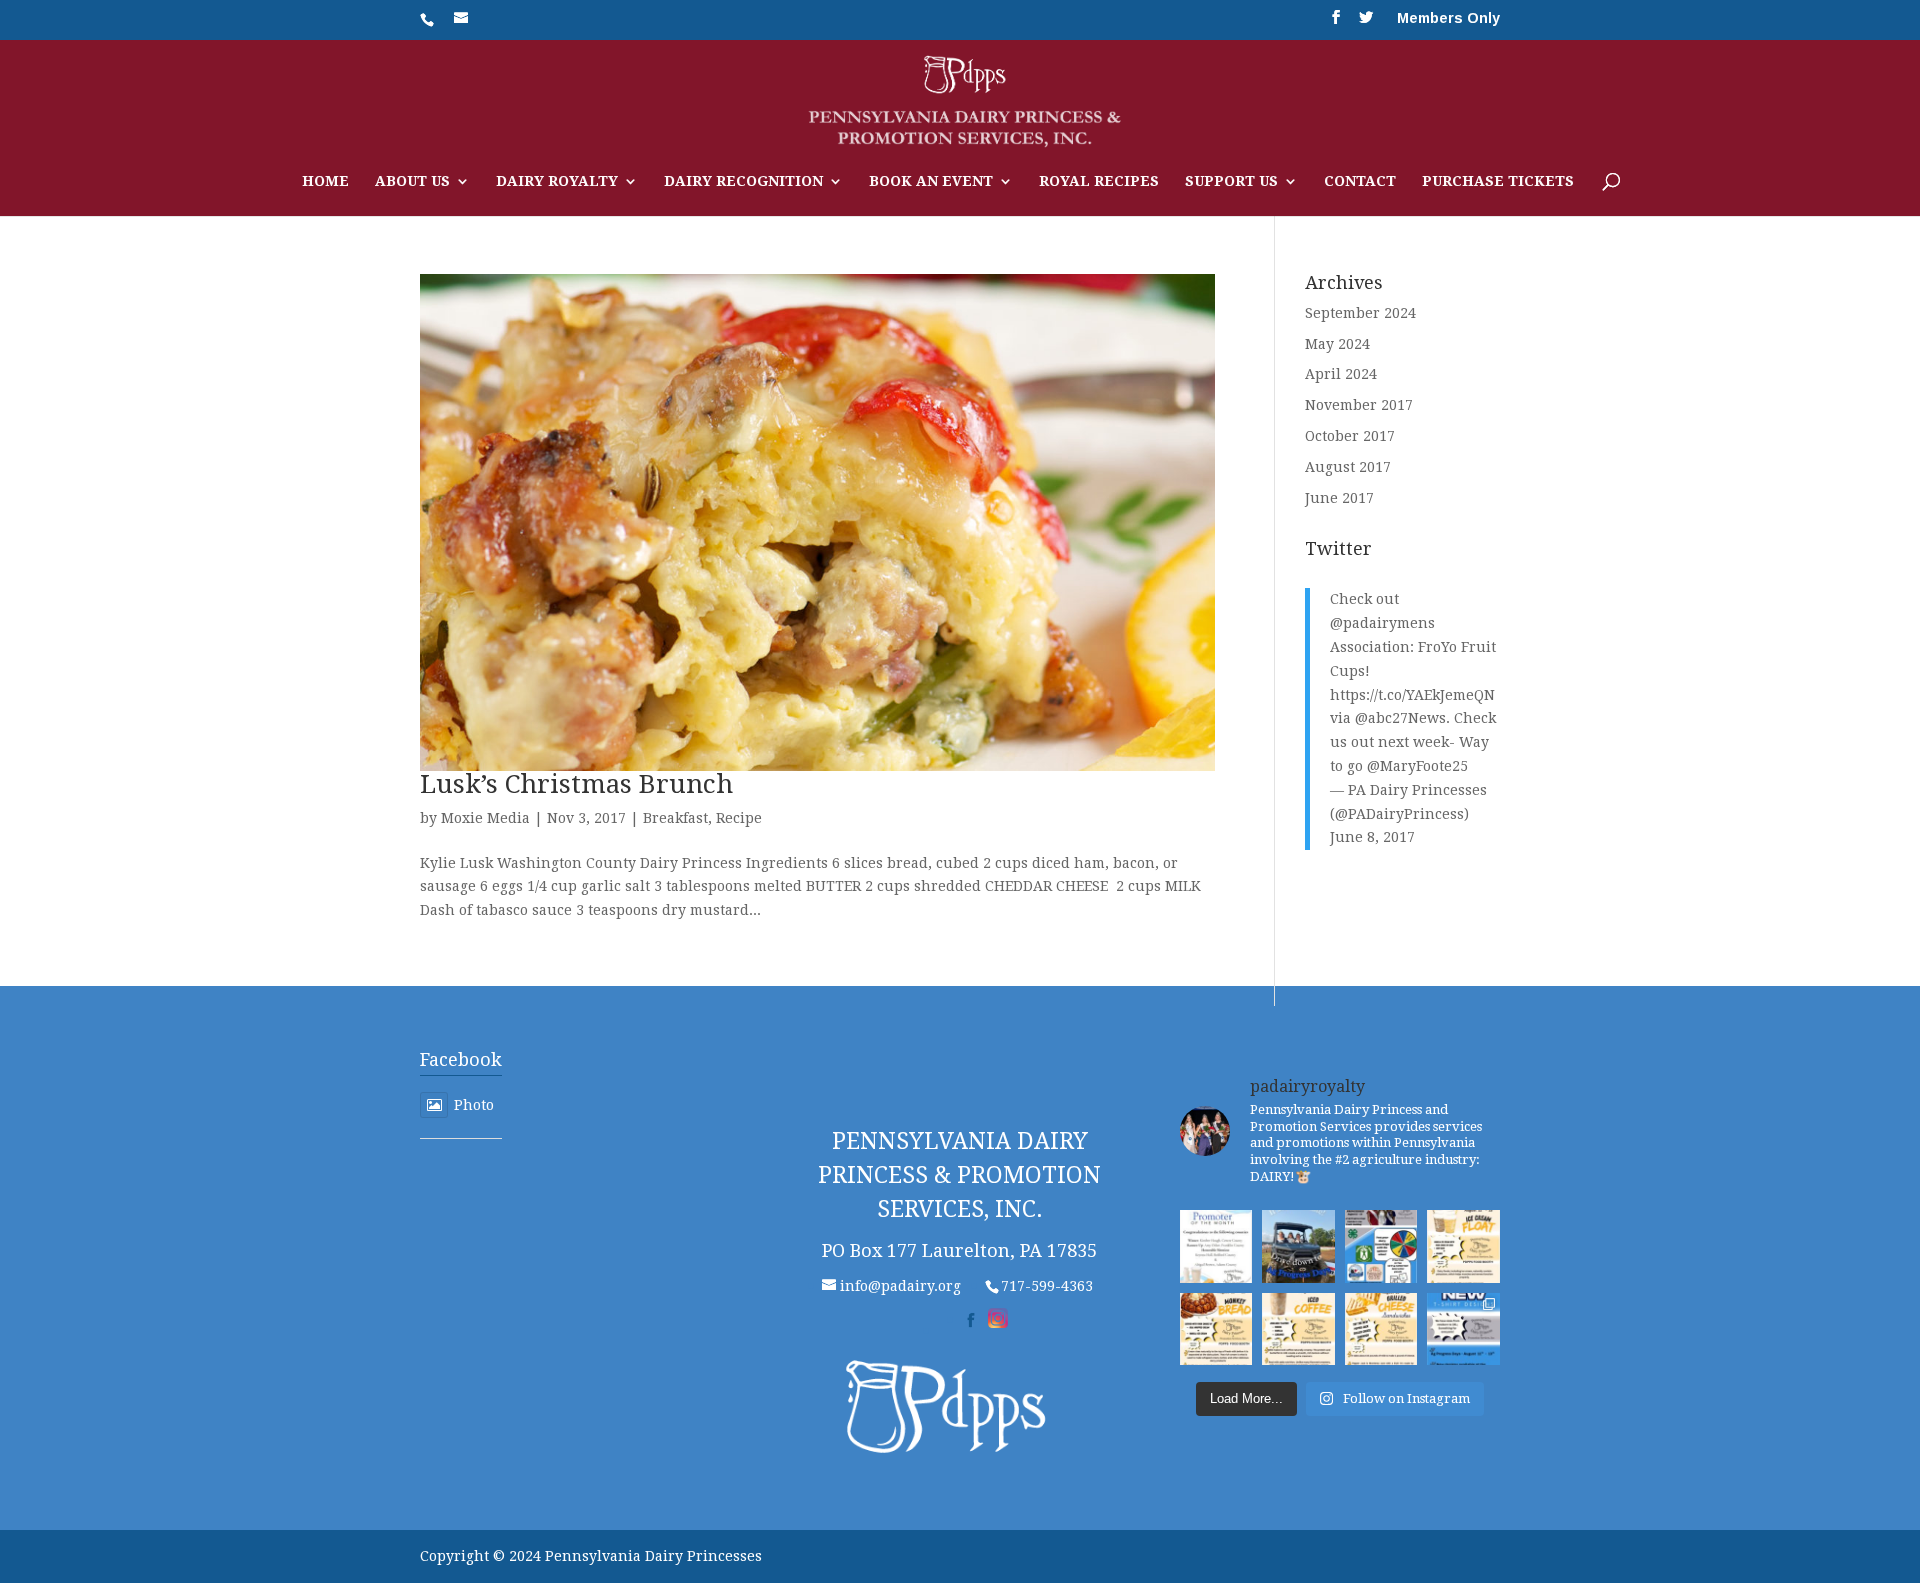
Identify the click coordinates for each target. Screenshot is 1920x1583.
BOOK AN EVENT (931, 181)
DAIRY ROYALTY (557, 181)
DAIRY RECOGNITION (743, 181)
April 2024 (1341, 374)
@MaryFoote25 (1417, 766)
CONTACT (1360, 181)
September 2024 (1360, 313)
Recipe (739, 818)
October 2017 (1350, 436)
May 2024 (1337, 344)
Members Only (1448, 18)
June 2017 (1339, 498)
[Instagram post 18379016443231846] (1216, 1246)
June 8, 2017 (1372, 837)
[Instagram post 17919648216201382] (1463, 1246)
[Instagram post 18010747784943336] (1381, 1329)
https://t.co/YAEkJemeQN (1412, 695)
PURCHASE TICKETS (1498, 181)
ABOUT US (412, 181)
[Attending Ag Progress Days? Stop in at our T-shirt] (1463, 1329)
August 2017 (1348, 467)
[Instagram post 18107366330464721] (1216, 1329)
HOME (325, 181)
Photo (474, 1105)
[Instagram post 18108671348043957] (1381, 1246)
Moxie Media (485, 818)
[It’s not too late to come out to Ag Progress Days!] (1298, 1246)
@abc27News (1400, 718)
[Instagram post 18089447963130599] (1298, 1329)
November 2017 (1359, 405)
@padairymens (1382, 623)
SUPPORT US (1231, 181)
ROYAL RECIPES (1099, 181)
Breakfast (675, 818)
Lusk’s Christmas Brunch (576, 784)
